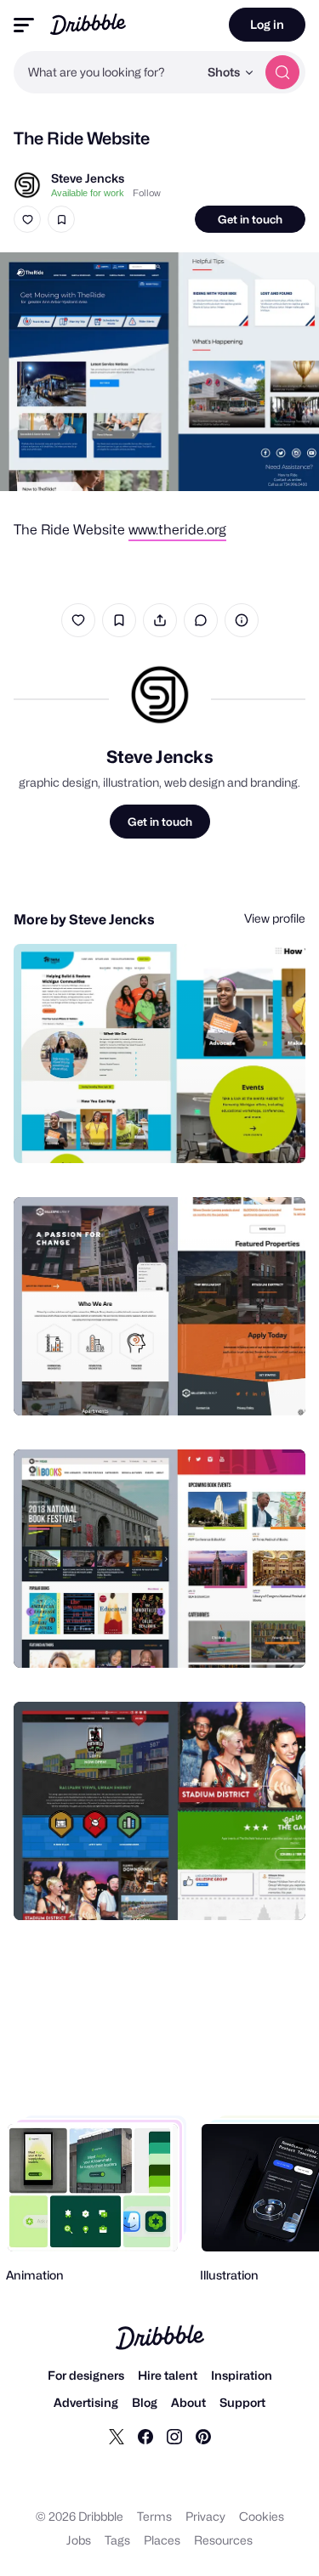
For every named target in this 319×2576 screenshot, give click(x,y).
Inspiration (242, 2375)
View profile (275, 918)
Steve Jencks (88, 178)
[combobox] (106, 72)
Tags (117, 2540)
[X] (117, 2436)
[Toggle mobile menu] (24, 25)
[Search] (282, 72)
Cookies (262, 2516)
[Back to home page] (88, 24)
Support (242, 2402)
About (188, 2402)
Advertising (86, 2402)
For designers (86, 2375)
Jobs (79, 2540)
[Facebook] (145, 2436)
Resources (223, 2540)
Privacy (205, 2516)
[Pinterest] (203, 2436)
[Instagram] (174, 2436)
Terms (154, 2516)
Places (162, 2540)
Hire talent (168, 2375)
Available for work (88, 193)
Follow (147, 193)
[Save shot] (61, 219)
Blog (145, 2402)
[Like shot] (27, 219)
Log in (267, 24)
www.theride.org (177, 530)
